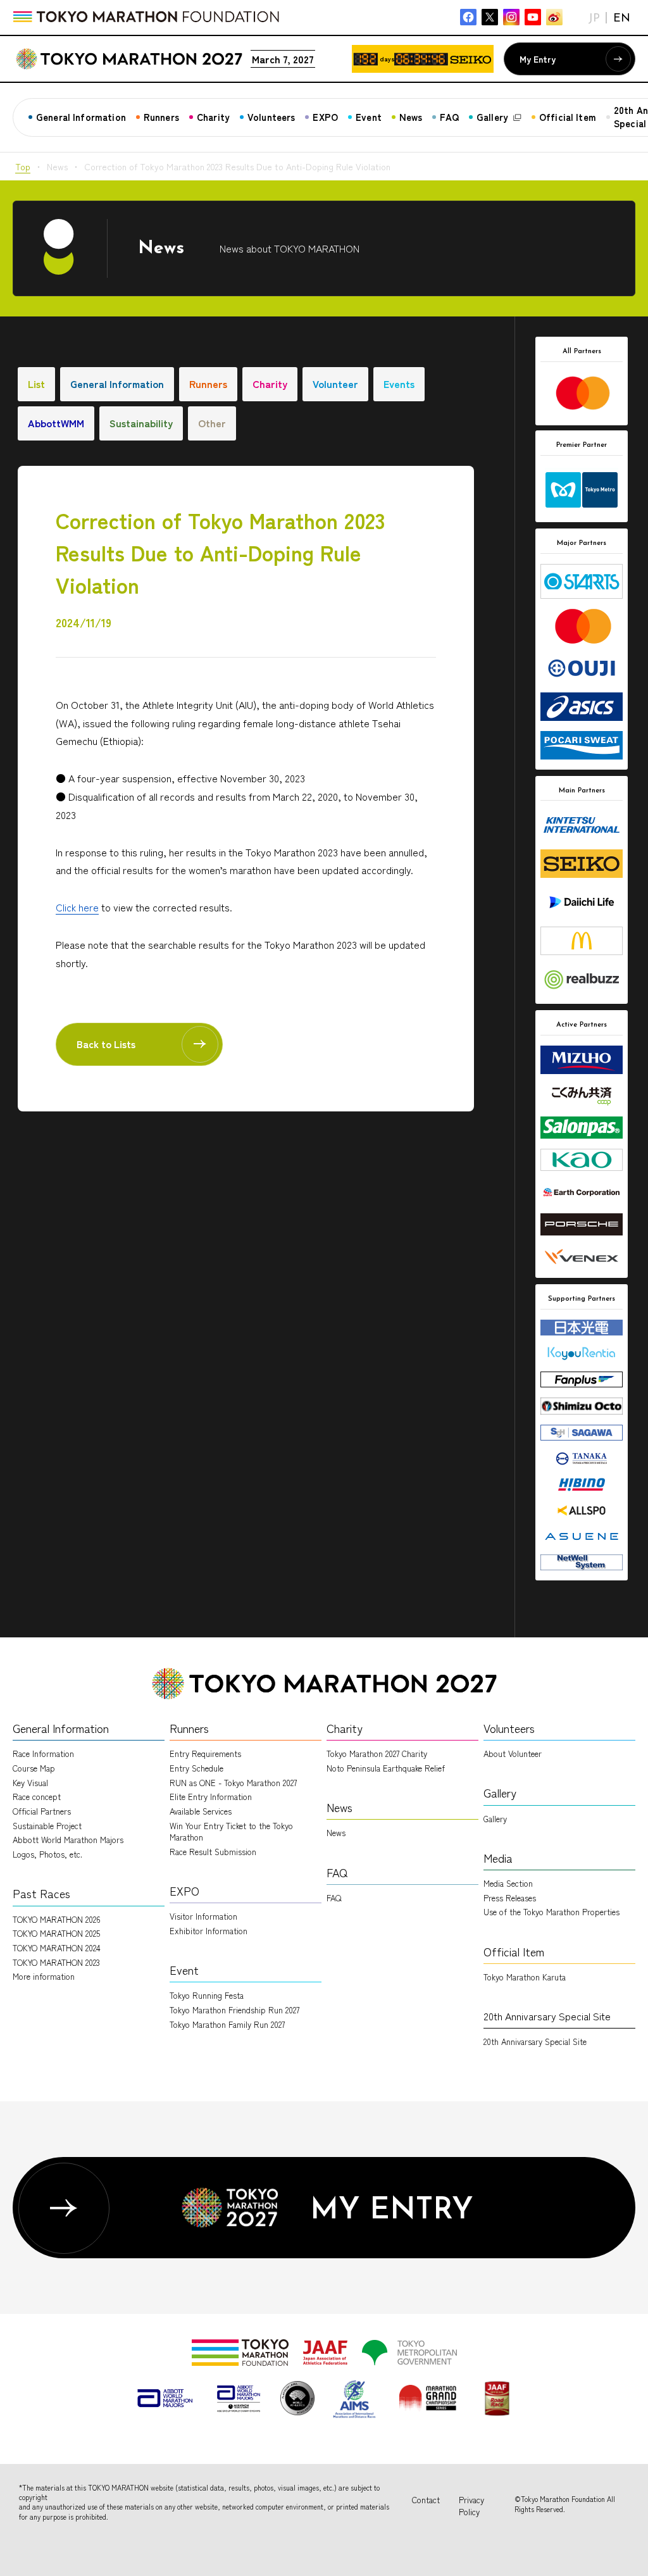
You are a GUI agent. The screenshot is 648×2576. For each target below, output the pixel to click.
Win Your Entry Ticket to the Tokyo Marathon (231, 1831)
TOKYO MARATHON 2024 (57, 1948)
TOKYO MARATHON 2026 (57, 1919)
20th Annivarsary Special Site (535, 2041)
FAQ (334, 1898)
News (336, 1833)
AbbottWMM (56, 423)
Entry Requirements (205, 1754)
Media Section (508, 1883)
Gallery (495, 1819)
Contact (426, 2500)
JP (594, 19)
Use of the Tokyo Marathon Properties (551, 1912)
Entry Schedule (196, 1768)
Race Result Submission (213, 1852)
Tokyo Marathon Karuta (525, 1977)
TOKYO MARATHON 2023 (56, 1962)
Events (399, 384)
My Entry (538, 59)
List (36, 384)
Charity (270, 384)
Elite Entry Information (211, 1797)
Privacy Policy (471, 2506)
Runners (208, 384)
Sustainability (141, 423)
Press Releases (510, 1898)
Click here (77, 907)
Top (23, 166)
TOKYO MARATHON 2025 (56, 1933)
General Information (117, 384)
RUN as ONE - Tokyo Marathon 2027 (233, 1783)
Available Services (201, 1811)
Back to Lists (106, 1044)
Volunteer (335, 384)
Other (212, 423)
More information (44, 1976)
